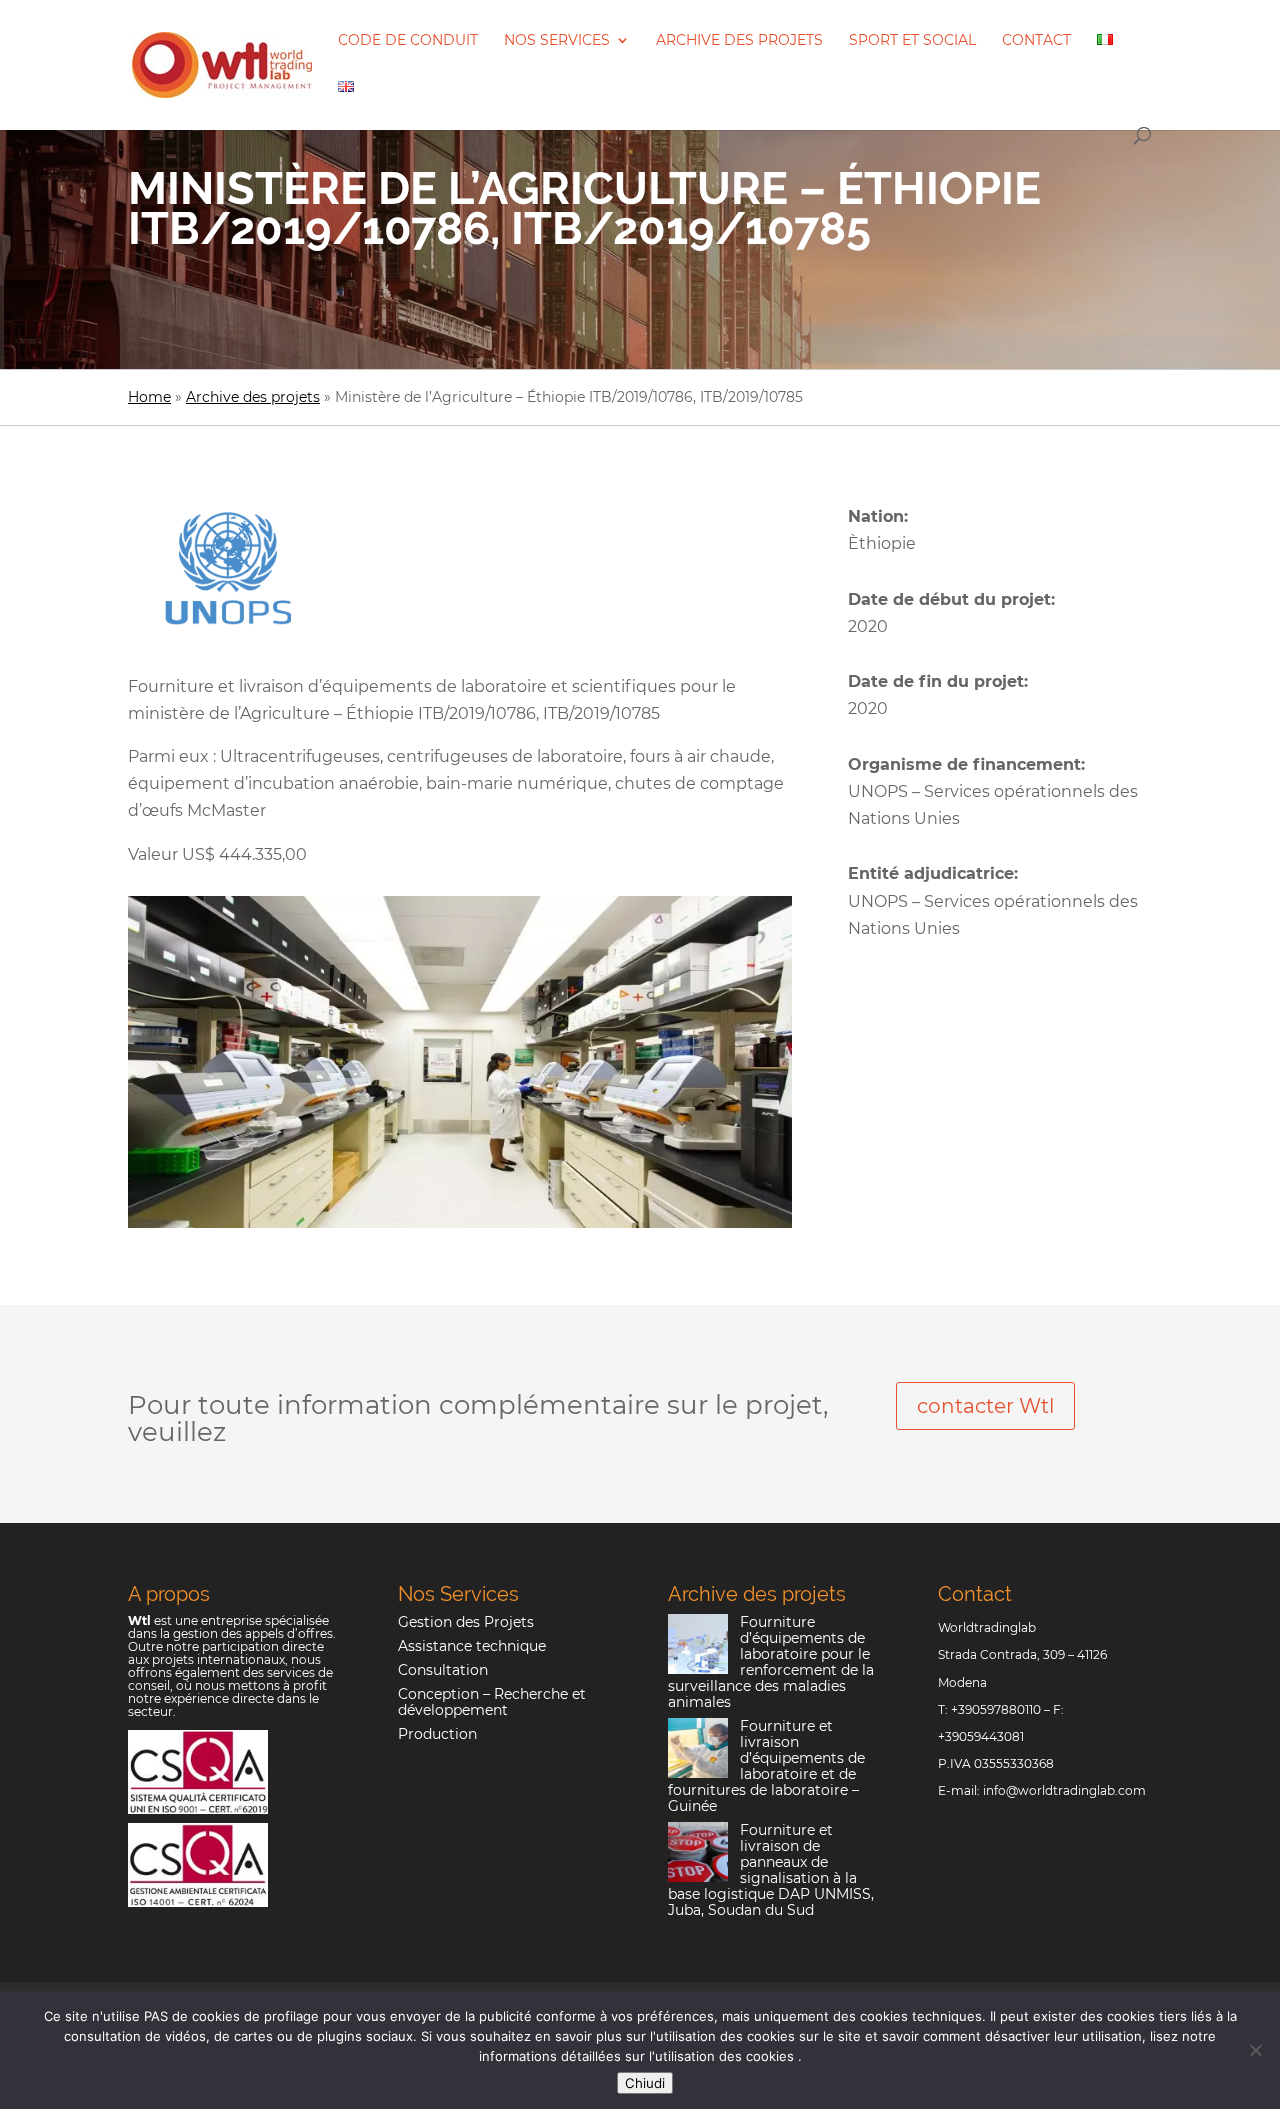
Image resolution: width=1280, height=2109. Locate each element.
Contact (1036, 41)
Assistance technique (472, 1646)
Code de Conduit (408, 41)
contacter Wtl (985, 1406)
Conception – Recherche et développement (492, 1702)
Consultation (443, 1670)
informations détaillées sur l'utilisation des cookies (638, 2056)
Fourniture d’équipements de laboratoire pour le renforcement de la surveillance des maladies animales (771, 1662)
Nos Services (557, 41)
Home (149, 397)
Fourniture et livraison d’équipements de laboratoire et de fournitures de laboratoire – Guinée (766, 1766)
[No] (1255, 2050)
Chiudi (645, 2083)
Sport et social (912, 41)
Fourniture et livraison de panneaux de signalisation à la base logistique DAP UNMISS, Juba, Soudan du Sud (771, 1870)
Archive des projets (739, 41)
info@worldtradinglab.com (1064, 1790)
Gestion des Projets (466, 1622)
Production (437, 1734)
